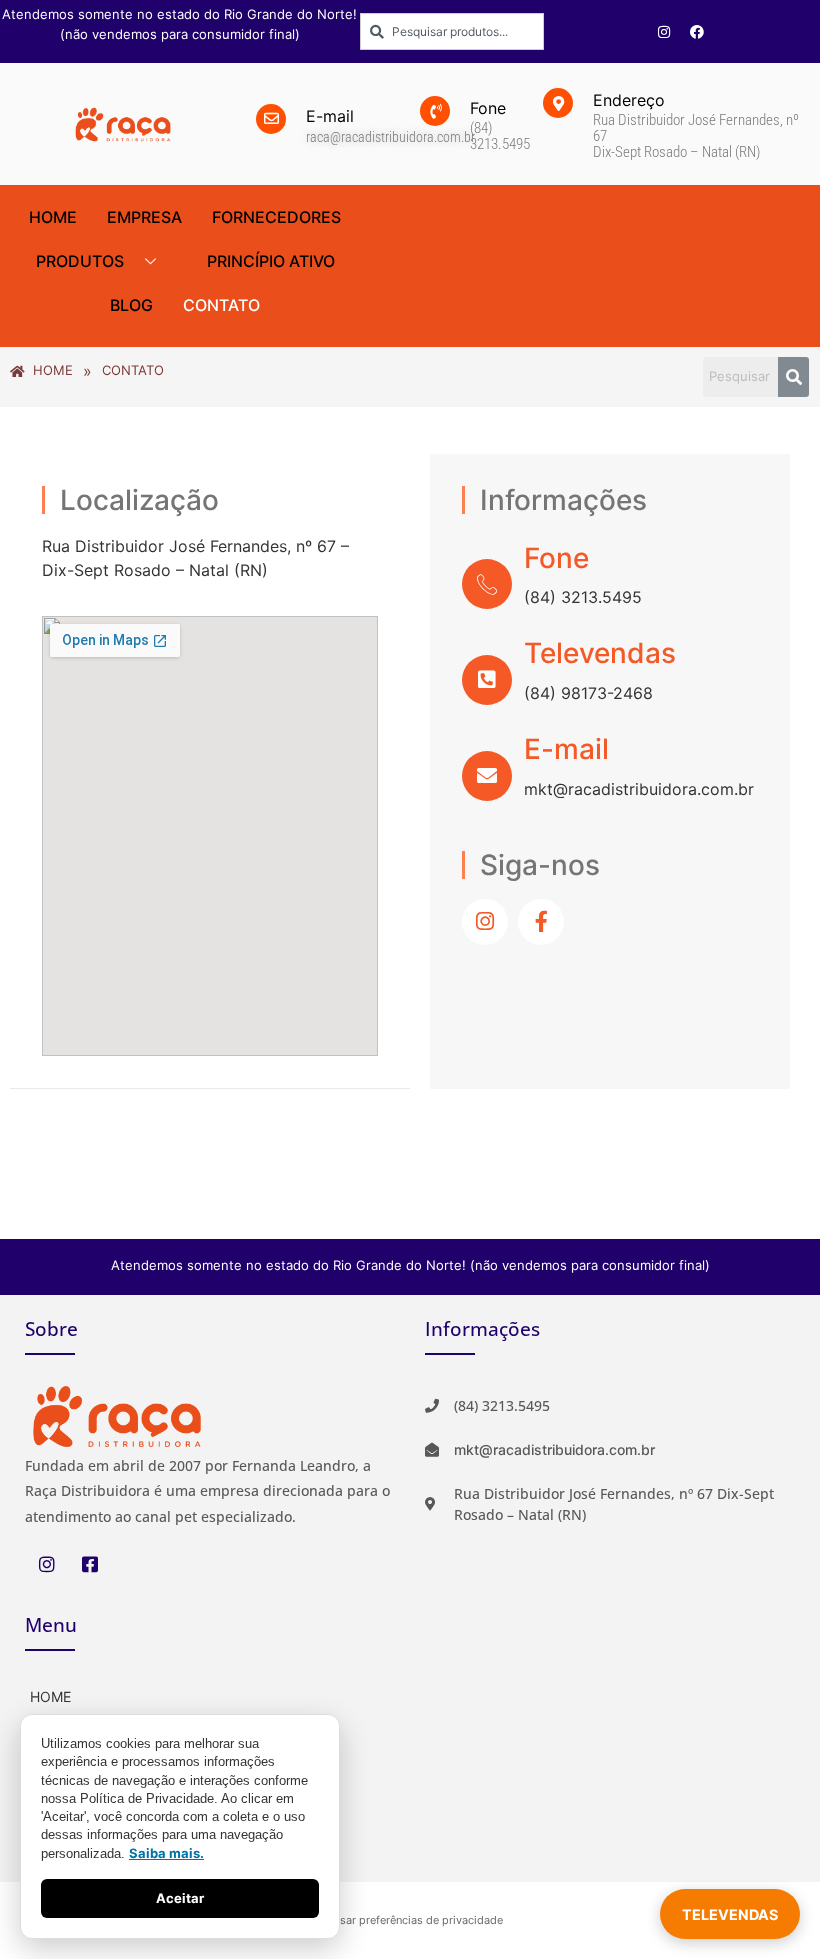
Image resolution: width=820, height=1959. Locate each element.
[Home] (210, 1694)
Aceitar (180, 1898)
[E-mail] (487, 776)
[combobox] (452, 31)
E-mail (566, 749)
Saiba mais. (166, 1853)
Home (53, 217)
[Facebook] (697, 32)
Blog (131, 305)
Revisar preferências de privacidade (410, 1920)
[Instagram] (664, 32)
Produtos (80, 261)
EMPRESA (144, 217)
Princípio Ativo (271, 261)
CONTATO (221, 305)
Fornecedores (276, 217)
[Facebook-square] (89, 1564)
